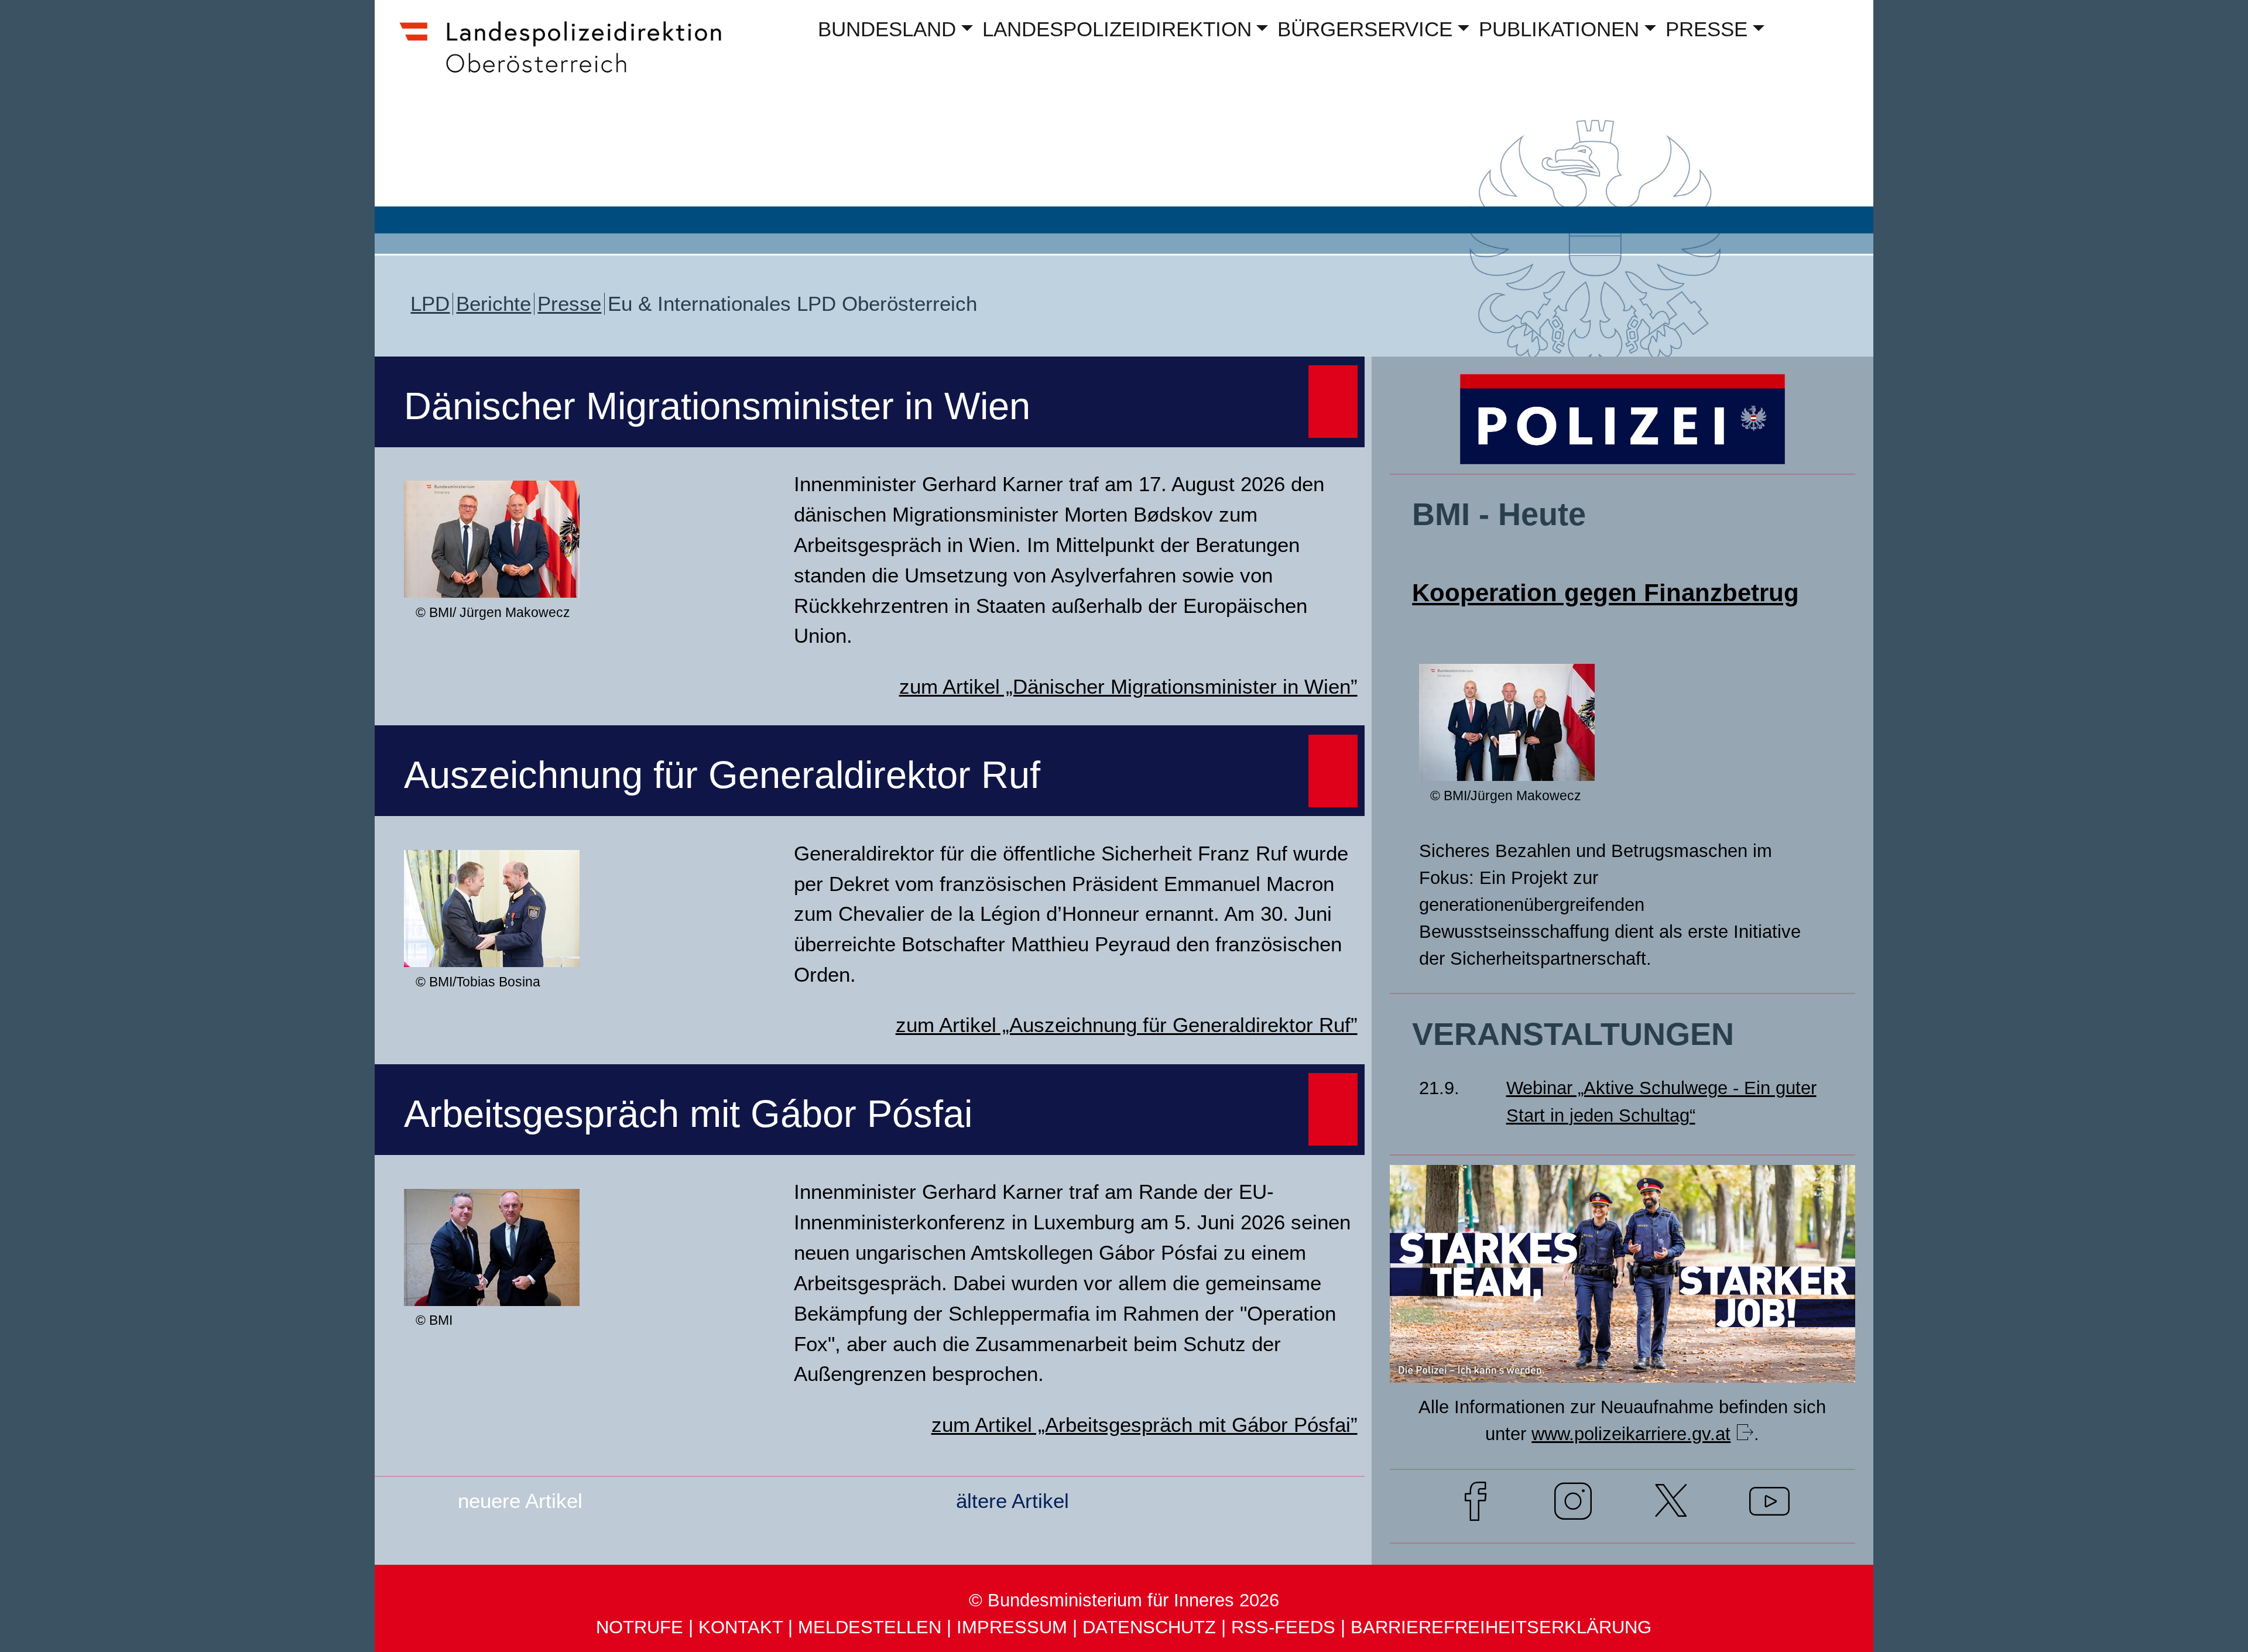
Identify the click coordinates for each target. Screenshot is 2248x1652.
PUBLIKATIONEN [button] (1559, 29)
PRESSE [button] (1706, 29)
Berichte (494, 304)
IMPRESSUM (1012, 1627)
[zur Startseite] (571, 74)
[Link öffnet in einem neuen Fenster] (1622, 1360)
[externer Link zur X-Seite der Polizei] (1671, 1505)
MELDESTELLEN (870, 1627)
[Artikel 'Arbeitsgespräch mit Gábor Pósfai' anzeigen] (492, 1284)
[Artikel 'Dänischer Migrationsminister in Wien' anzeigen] (492, 576)
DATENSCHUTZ (1149, 1627)
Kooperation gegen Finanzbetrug (1606, 593)
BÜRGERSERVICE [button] (1365, 29)
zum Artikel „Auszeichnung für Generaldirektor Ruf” (1127, 1025)
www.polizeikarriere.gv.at (1631, 1434)
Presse (569, 304)
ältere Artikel (1012, 1501)
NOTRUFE (640, 1627)
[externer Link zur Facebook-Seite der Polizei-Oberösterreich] (1476, 1505)
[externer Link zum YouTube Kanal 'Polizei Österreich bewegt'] (1769, 1505)
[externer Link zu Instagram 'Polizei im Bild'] (1573, 1505)
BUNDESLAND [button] (887, 29)
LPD (430, 304)
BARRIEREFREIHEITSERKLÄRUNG (1501, 1627)
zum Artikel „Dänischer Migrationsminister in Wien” (1128, 687)
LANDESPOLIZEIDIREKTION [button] (1117, 29)
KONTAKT (741, 1627)
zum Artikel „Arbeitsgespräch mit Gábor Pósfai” (1144, 1425)
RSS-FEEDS (1283, 1627)
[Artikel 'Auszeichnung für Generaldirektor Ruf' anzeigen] (492, 945)
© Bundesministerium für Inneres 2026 (1124, 1600)
